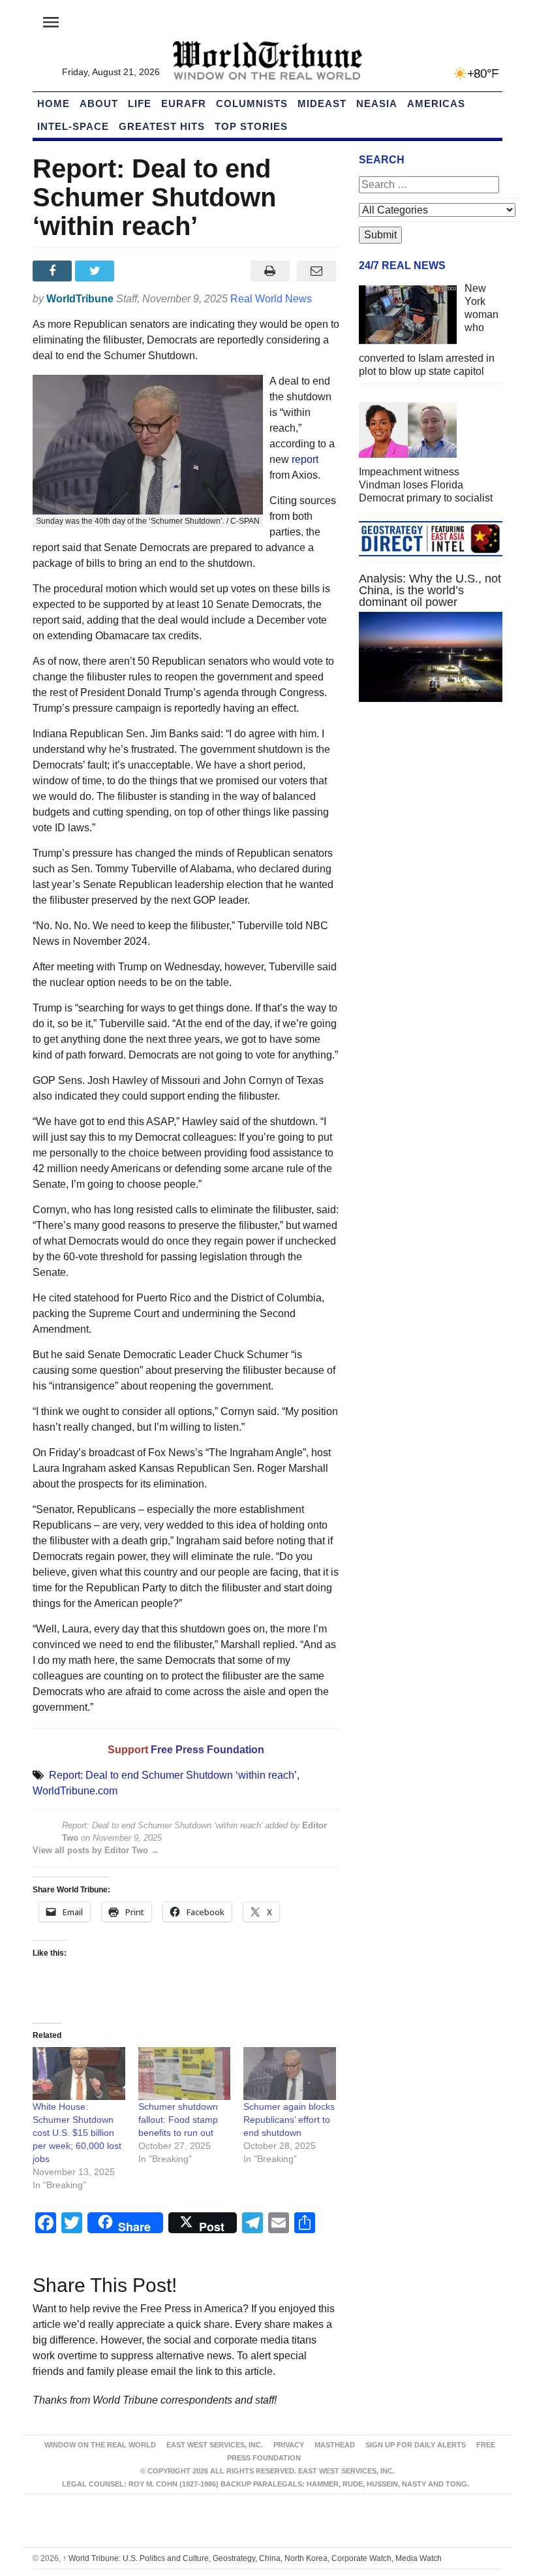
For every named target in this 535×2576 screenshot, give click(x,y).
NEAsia (377, 103)
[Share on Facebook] (54, 271)
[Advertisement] (431, 810)
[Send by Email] (316, 271)
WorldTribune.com (75, 1791)
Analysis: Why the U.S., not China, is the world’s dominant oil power (430, 590)
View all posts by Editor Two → (96, 1850)
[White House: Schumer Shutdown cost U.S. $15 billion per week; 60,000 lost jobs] (79, 2074)
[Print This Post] (270, 271)
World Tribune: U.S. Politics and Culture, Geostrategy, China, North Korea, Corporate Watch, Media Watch (252, 2558)
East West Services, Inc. (215, 2445)
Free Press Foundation (207, 1750)
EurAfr (184, 103)
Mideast (322, 103)
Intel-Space (73, 126)
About (99, 103)
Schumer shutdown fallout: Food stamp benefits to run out (178, 2120)
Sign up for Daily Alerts (416, 2445)
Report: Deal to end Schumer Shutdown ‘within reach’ (173, 1775)
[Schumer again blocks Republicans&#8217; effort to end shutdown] (290, 2074)
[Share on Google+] (139, 271)
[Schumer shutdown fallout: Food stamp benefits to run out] (185, 2074)
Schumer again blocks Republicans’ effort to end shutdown (289, 2120)
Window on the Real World (100, 2445)
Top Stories (251, 126)
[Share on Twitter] (96, 271)
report (305, 459)
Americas (436, 103)
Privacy (289, 2445)
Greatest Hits (162, 126)
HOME (53, 103)
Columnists (252, 103)
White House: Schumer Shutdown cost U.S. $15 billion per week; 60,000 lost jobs (77, 2133)
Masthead (335, 2445)
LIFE (140, 103)
